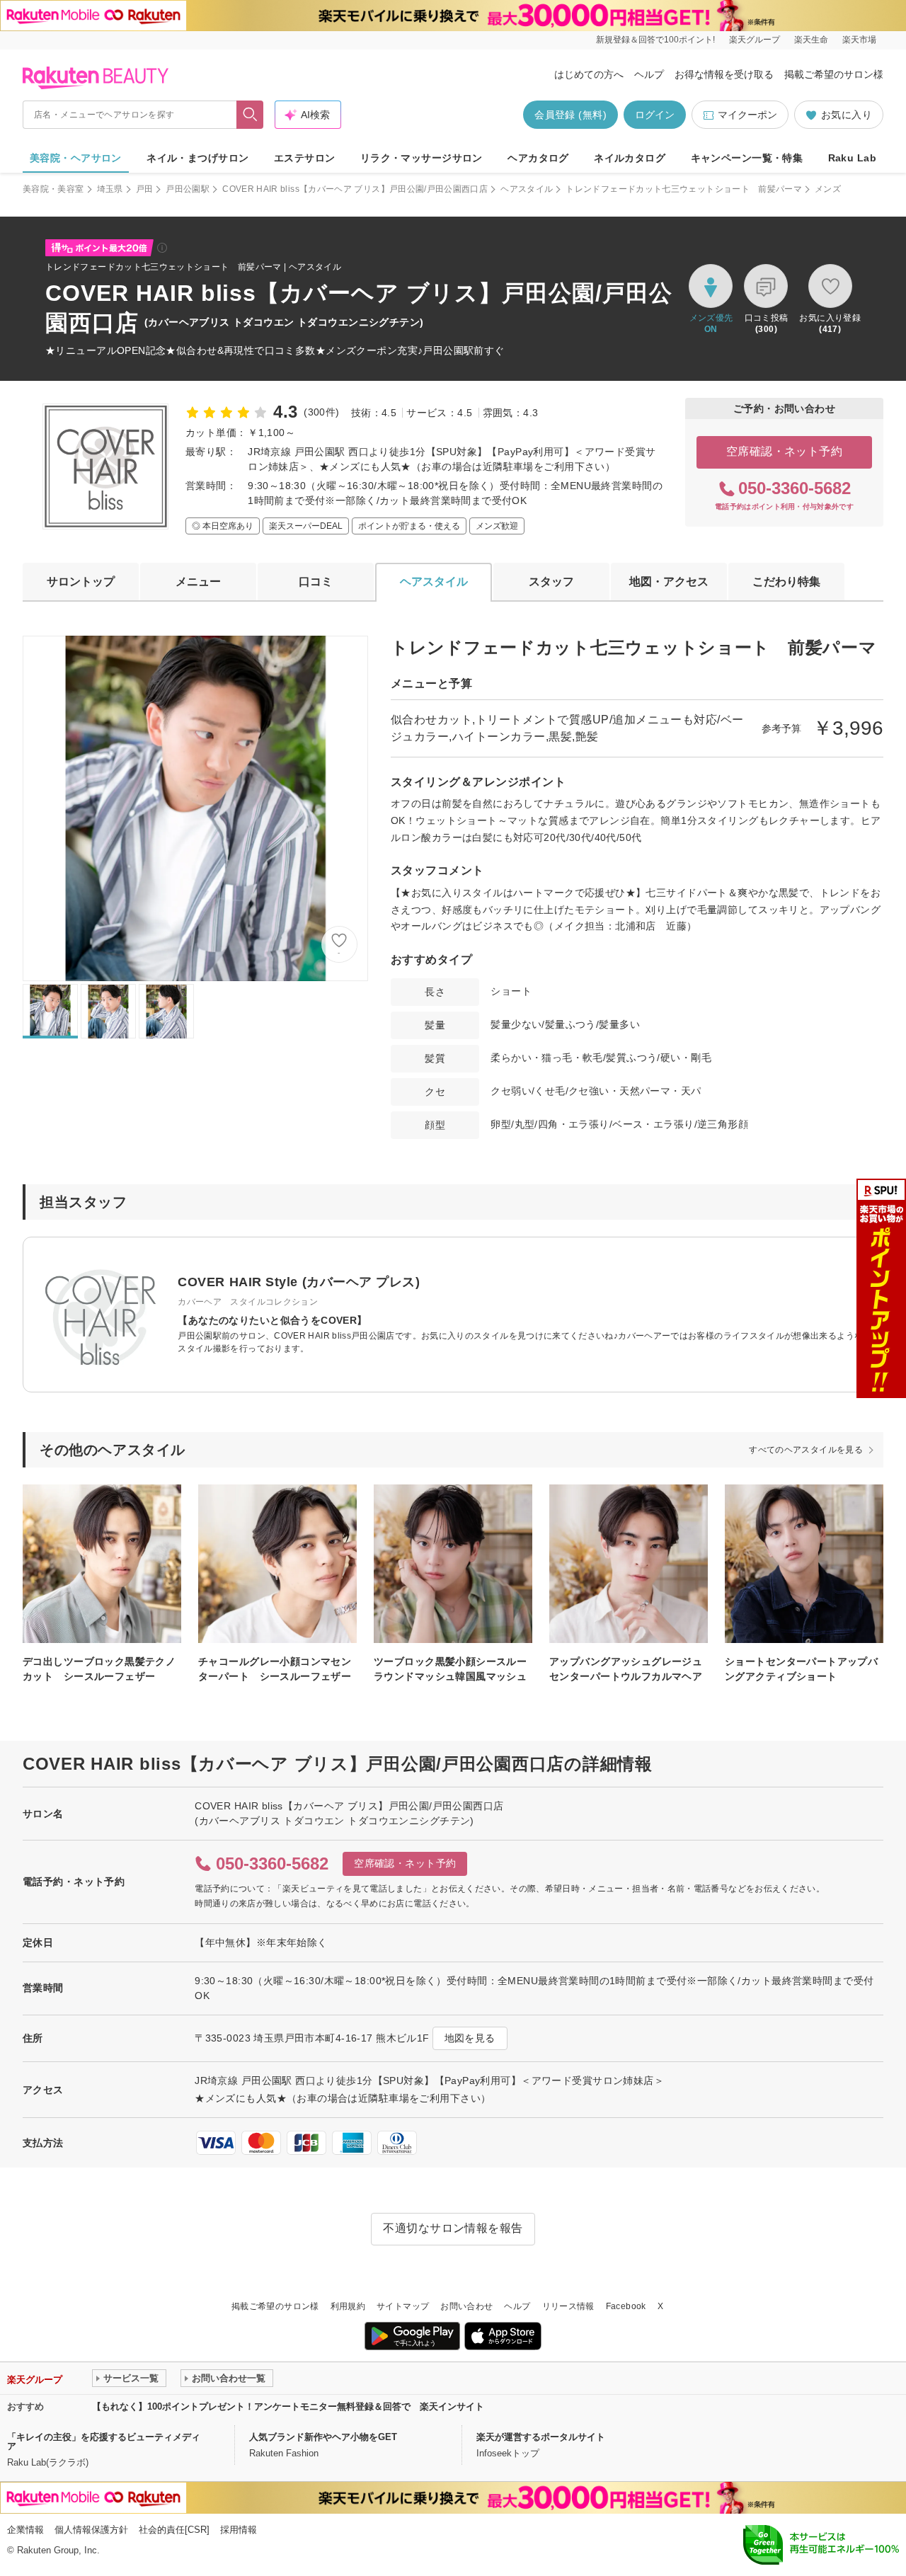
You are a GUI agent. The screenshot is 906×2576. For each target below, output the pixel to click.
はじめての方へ (589, 74)
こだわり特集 (786, 582)
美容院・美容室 (53, 189)
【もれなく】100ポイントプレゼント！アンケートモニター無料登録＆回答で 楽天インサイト (288, 2406)
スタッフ (551, 582)
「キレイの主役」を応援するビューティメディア (104, 2442)
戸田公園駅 (188, 189)
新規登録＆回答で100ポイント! (655, 40)
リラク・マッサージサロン (422, 158)
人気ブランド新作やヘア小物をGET (323, 2437)
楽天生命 (811, 40)
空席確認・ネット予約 (785, 451)
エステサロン (305, 158)
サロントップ (81, 582)
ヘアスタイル (527, 189)
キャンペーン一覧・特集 (747, 158)
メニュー (198, 582)
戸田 (145, 189)
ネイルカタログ (630, 158)
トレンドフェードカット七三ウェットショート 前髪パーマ (684, 189)
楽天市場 (859, 40)
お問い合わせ (466, 2306)
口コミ (316, 582)
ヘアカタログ (538, 158)
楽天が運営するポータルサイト (541, 2437)
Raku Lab (852, 158)
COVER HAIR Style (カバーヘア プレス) (299, 1282)
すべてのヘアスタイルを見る (806, 1450)
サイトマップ (403, 2306)
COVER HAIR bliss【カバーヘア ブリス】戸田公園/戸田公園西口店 (355, 189)
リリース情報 (568, 2306)
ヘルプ (649, 74)
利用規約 (348, 2306)
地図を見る (470, 2038)
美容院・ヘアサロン (76, 158)
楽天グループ (755, 40)
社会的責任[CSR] (174, 2530)
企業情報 (25, 2530)
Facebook (626, 2306)
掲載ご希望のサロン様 (834, 74)
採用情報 (239, 2530)
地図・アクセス (669, 582)
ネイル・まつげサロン (197, 158)
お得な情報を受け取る (724, 74)
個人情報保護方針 (91, 2530)
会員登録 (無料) (570, 115)
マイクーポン (747, 115)
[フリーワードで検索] (250, 115)
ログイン (655, 115)
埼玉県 (110, 189)
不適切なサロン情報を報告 (453, 2228)
